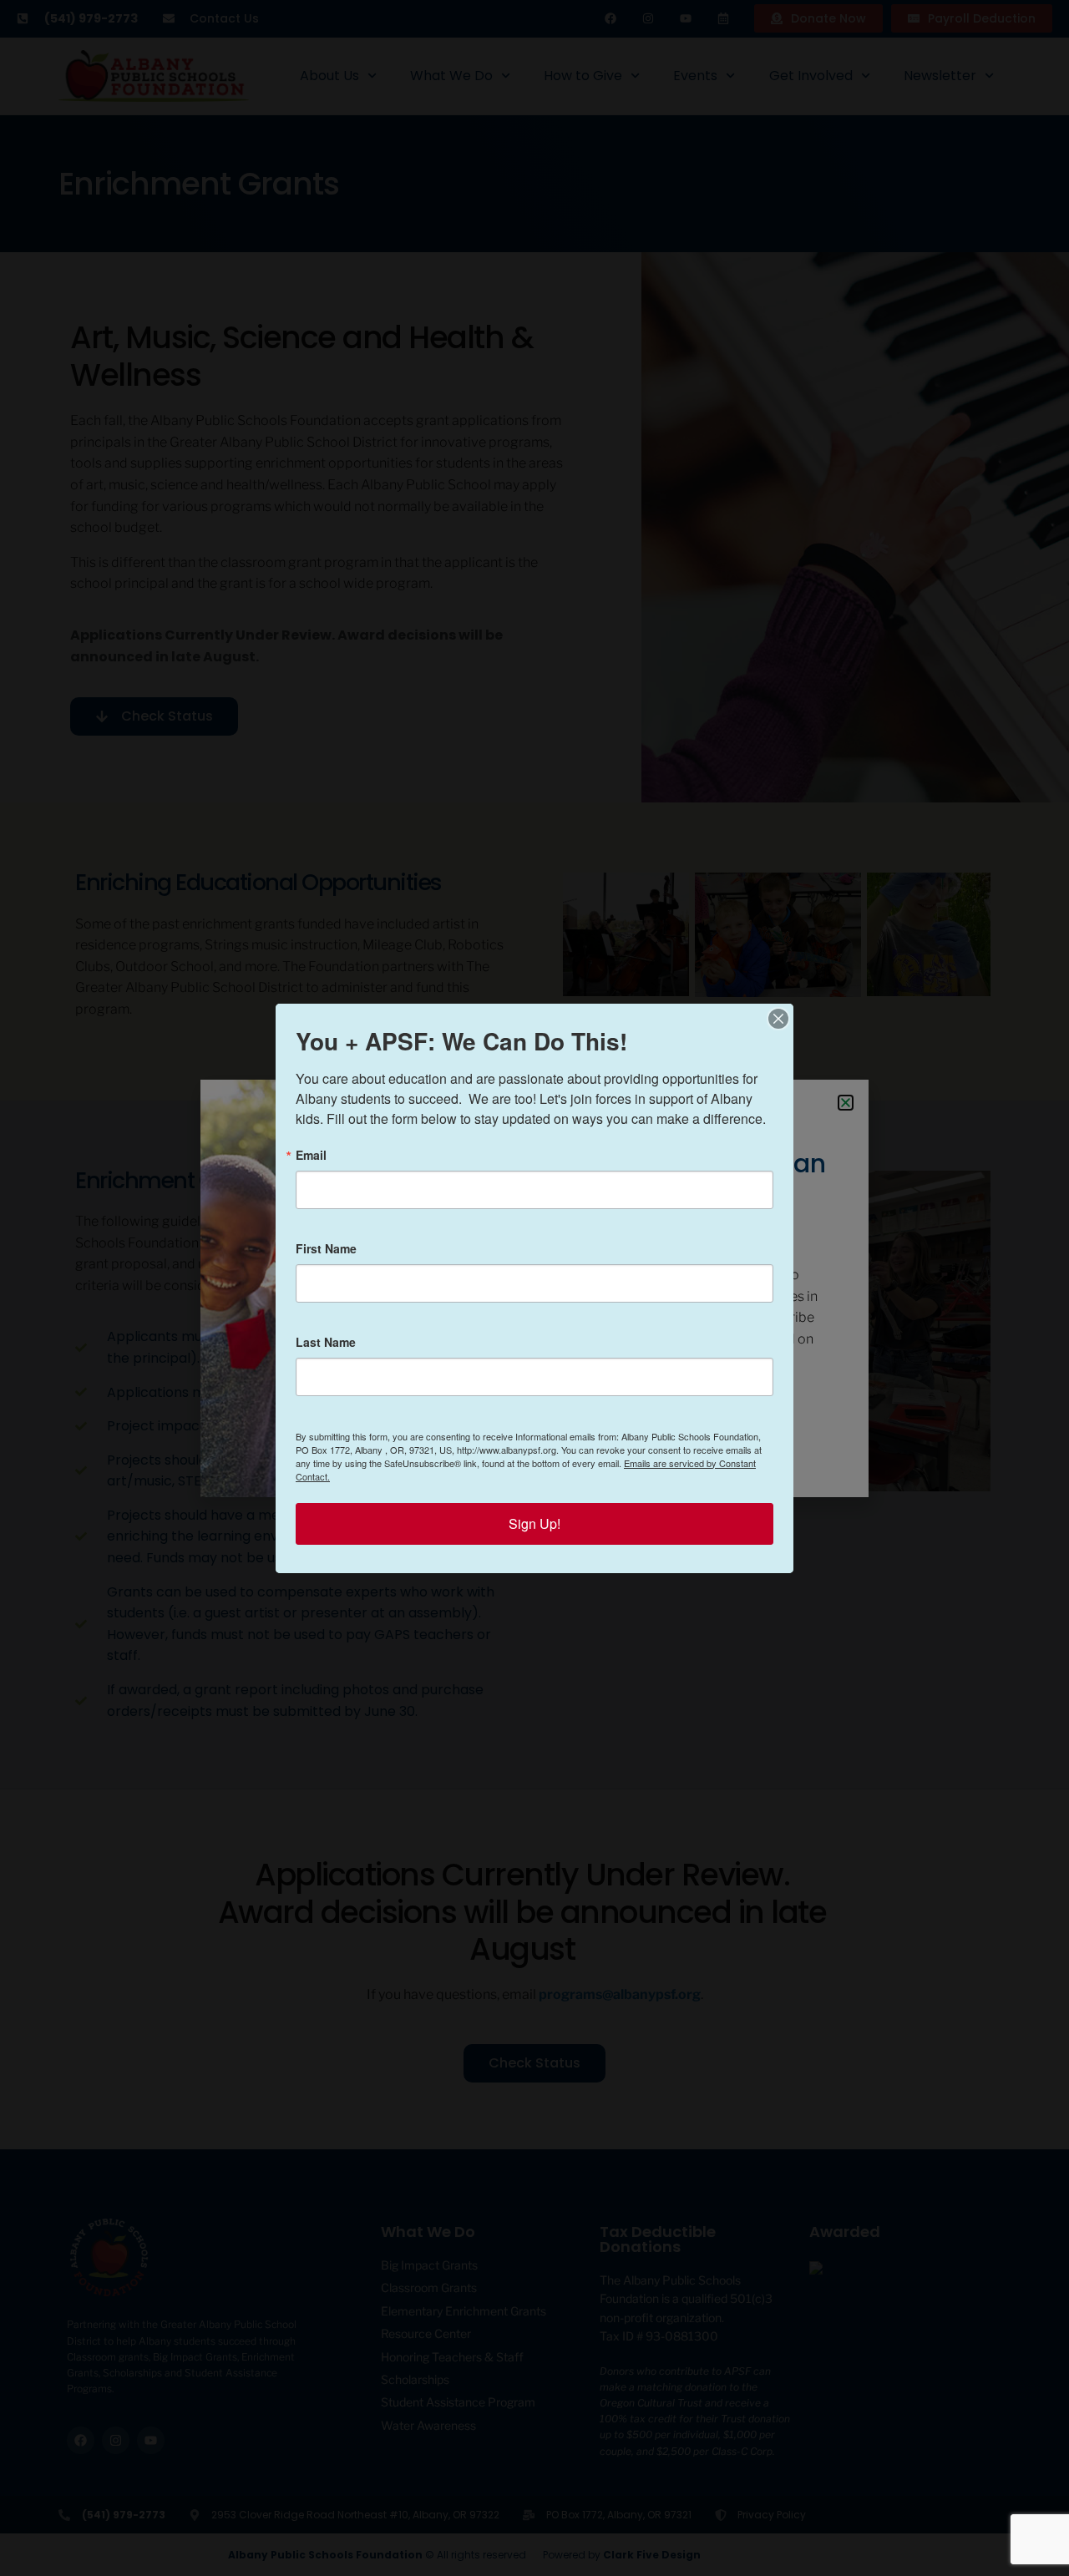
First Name (326, 1248)
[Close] (778, 1019)
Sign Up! (534, 1523)
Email (311, 1155)
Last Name (326, 1342)
